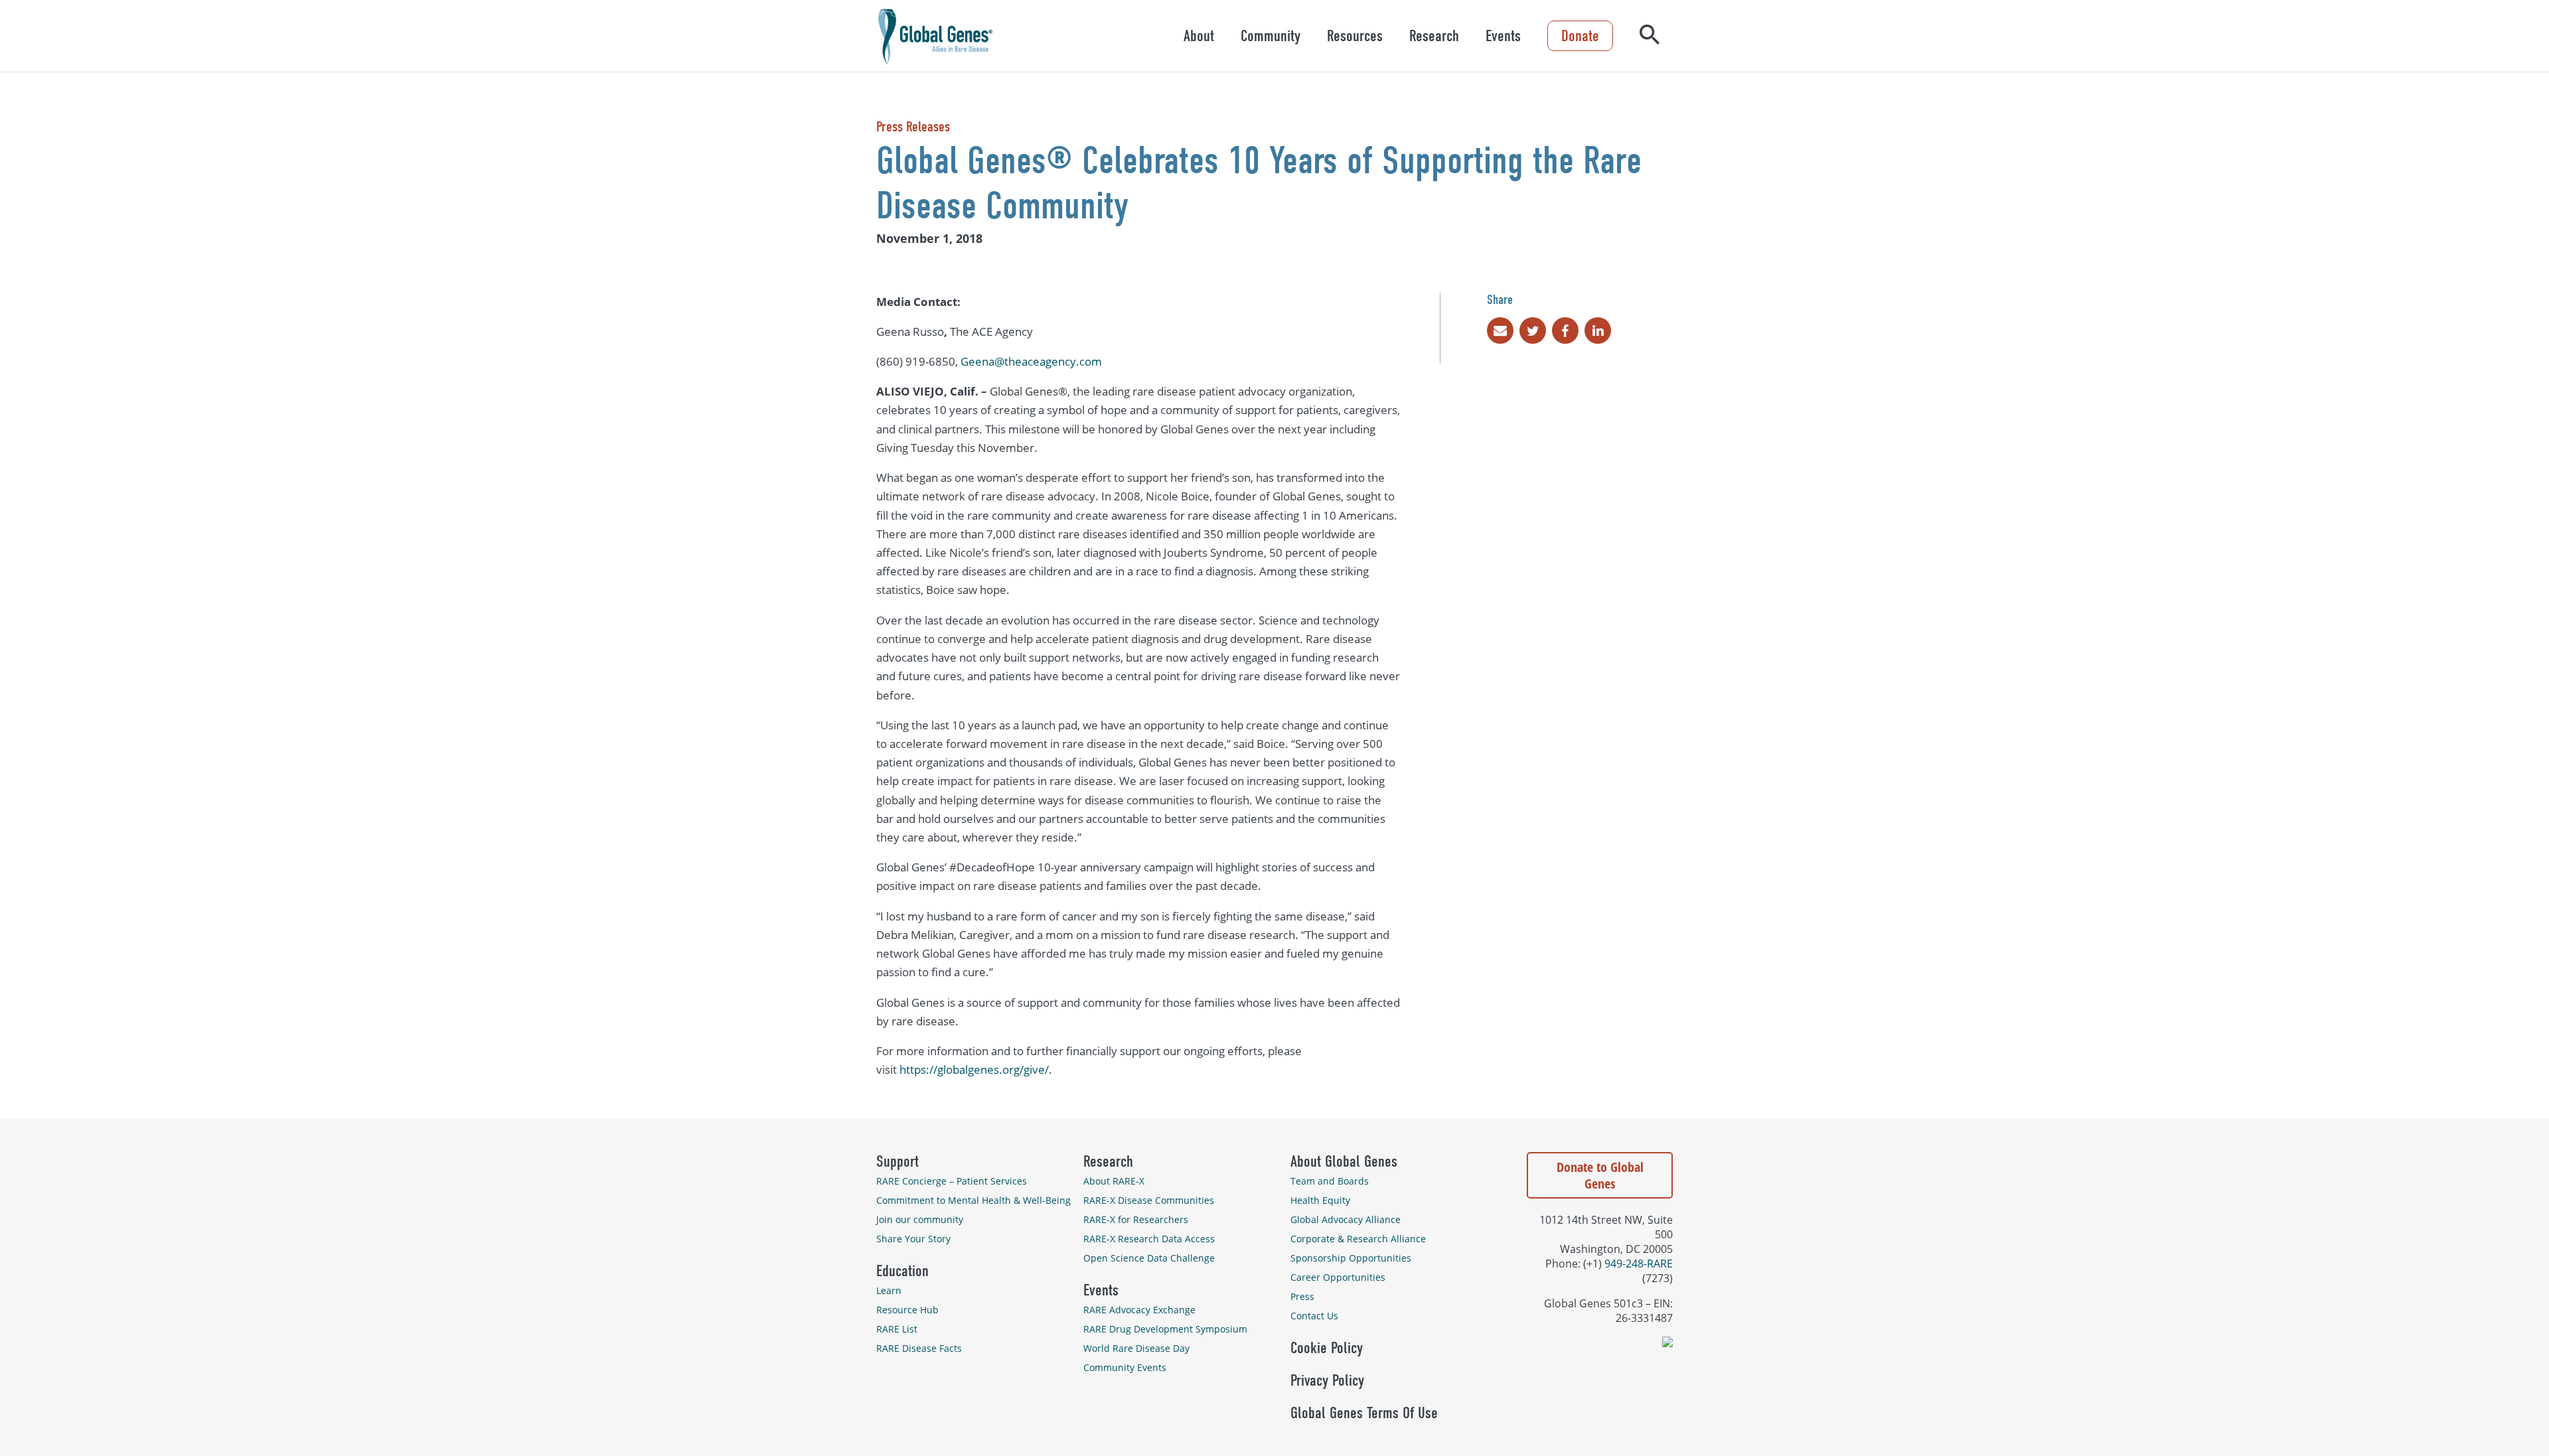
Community (1271, 36)
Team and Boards (1330, 1181)
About (1199, 36)
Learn (889, 1290)
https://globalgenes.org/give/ (974, 1069)
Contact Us (1314, 1316)
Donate (1580, 36)
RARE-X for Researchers (1136, 1219)
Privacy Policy (1327, 1380)
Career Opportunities (1338, 1277)
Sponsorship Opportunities (1351, 1258)
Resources (1355, 36)
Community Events (1125, 1367)
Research (1434, 36)
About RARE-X (1114, 1181)
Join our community (920, 1219)
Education (902, 1271)
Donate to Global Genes (1600, 1175)
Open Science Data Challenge (1149, 1258)
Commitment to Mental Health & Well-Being (973, 1200)
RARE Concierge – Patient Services (952, 1181)
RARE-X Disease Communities (1149, 1200)
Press (1302, 1296)
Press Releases (913, 127)
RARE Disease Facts (919, 1348)
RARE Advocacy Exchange (1139, 1310)
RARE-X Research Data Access (1149, 1239)
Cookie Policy (1327, 1348)
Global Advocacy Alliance (1346, 1219)
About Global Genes (1344, 1161)
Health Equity (1320, 1200)
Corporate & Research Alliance (1358, 1239)
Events (1503, 36)
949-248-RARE (1639, 1264)
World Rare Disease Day (1136, 1348)
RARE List (897, 1329)
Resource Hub (907, 1310)
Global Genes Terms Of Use (1364, 1413)
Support (897, 1161)
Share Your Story (913, 1239)
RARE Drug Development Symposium (1165, 1329)
